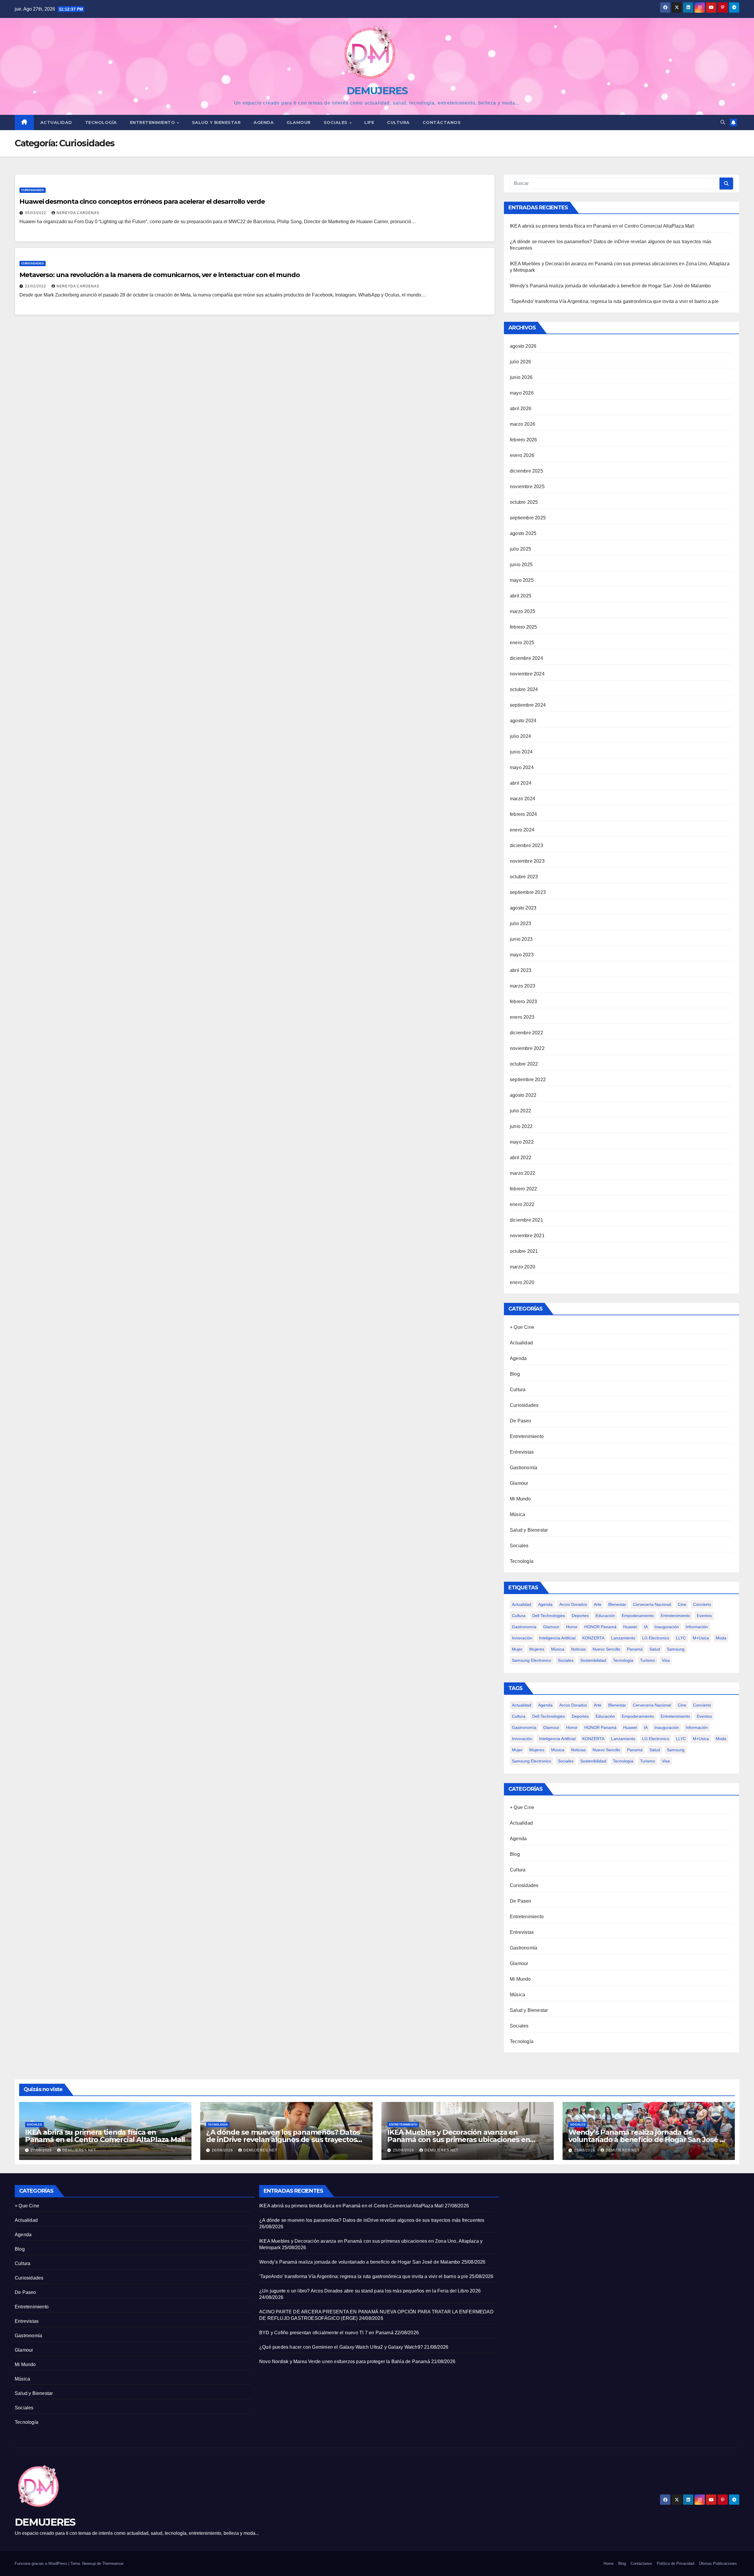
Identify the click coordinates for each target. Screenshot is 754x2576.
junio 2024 (521, 752)
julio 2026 (520, 362)
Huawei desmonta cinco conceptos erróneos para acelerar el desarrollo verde (142, 202)
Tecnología (101, 122)
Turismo (648, 1660)
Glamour (299, 122)
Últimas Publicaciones (718, 2563)
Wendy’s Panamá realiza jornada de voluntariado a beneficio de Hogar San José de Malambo (610, 286)
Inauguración (667, 1627)
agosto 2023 (523, 908)
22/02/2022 (36, 286)
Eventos (704, 1616)
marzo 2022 (522, 1173)
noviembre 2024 (527, 674)
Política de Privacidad (676, 2563)
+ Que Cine (522, 1327)
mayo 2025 (522, 580)
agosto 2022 (523, 1095)
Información (697, 1627)
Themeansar (113, 2563)
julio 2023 (520, 923)
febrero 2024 (523, 814)
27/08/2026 (42, 2150)
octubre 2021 (524, 1251)
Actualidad (56, 122)
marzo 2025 (522, 611)
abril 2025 (521, 596)
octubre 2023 (524, 877)
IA (646, 1627)
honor (572, 1627)
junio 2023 (521, 939)
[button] (723, 122)
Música (517, 1514)
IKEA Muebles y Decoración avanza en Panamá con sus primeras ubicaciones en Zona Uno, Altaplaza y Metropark (459, 2140)
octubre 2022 (524, 1064)
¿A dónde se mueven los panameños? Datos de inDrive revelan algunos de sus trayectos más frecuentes (283, 2140)
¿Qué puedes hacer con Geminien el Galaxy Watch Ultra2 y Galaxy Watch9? (341, 2347)
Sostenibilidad (593, 1660)
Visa (666, 1660)
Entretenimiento (153, 122)
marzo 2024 (522, 799)
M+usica (701, 1638)
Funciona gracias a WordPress (42, 2563)
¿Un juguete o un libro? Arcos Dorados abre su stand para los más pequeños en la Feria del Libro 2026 (370, 2291)
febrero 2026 (523, 440)
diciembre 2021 (526, 1220)
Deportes (580, 1616)
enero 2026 (522, 455)
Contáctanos (442, 122)
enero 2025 (522, 643)
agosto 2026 (523, 346)
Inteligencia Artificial (557, 1638)
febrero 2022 (523, 1189)
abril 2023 (521, 970)
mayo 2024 (522, 767)
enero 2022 (522, 1204)
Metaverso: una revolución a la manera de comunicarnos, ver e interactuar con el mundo (160, 275)
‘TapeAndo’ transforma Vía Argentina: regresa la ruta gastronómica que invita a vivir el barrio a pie (614, 301)
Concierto (702, 1604)
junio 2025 (521, 565)
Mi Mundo (520, 1499)
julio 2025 (520, 549)
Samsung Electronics (531, 1660)
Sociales (336, 122)
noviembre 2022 (527, 1048)
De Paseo (521, 1421)
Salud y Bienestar (529, 1530)
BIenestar (617, 1604)
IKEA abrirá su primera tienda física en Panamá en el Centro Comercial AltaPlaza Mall (602, 226)
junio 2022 (521, 1126)
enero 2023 (522, 1017)
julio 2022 (520, 1111)
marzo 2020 (522, 1267)
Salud (655, 1649)
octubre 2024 (524, 689)
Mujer (517, 1649)
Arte (598, 1604)
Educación (605, 1616)
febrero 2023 (523, 1002)
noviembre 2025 (527, 487)
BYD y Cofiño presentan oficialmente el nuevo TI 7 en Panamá (326, 2333)
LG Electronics (656, 1638)
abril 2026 (521, 409)
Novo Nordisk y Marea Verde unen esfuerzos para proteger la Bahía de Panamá (345, 2362)
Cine (682, 1604)
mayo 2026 (522, 393)
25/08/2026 (404, 2150)
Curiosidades (33, 190)
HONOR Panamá (600, 1627)
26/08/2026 (223, 2150)
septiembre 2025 (528, 518)
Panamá (635, 1649)
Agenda (264, 122)
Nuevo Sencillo (606, 1649)
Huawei (630, 1627)
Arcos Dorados (573, 1604)
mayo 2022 (522, 1142)
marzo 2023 (522, 986)
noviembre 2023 (527, 861)
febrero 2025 (523, 627)
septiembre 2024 (528, 705)
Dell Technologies (549, 1616)
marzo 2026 (522, 424)
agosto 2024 (523, 721)
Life (369, 122)
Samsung (676, 1649)
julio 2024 (520, 736)
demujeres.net (79, 2150)
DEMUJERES (377, 91)
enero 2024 (522, 830)
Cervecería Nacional (652, 1604)
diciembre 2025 (526, 471)
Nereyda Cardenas (78, 213)
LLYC (681, 1638)
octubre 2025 (524, 502)
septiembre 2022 (528, 1080)
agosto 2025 (523, 533)
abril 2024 (521, 783)
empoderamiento (638, 1616)
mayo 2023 (522, 955)
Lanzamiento (623, 1638)
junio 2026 (521, 377)
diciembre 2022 (526, 1033)
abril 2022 (521, 1158)
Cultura (398, 122)
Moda (721, 1638)
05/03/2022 (36, 213)
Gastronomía (524, 1468)
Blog (515, 1374)
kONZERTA (593, 1638)
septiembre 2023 (528, 892)
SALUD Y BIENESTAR (216, 122)
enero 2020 (522, 1282)
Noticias (578, 1649)
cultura (519, 1616)
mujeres (537, 1649)
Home (609, 2563)
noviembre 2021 (527, 1236)
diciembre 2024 (526, 658)
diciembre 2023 (526, 845)
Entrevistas (522, 1452)
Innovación (522, 1638)
